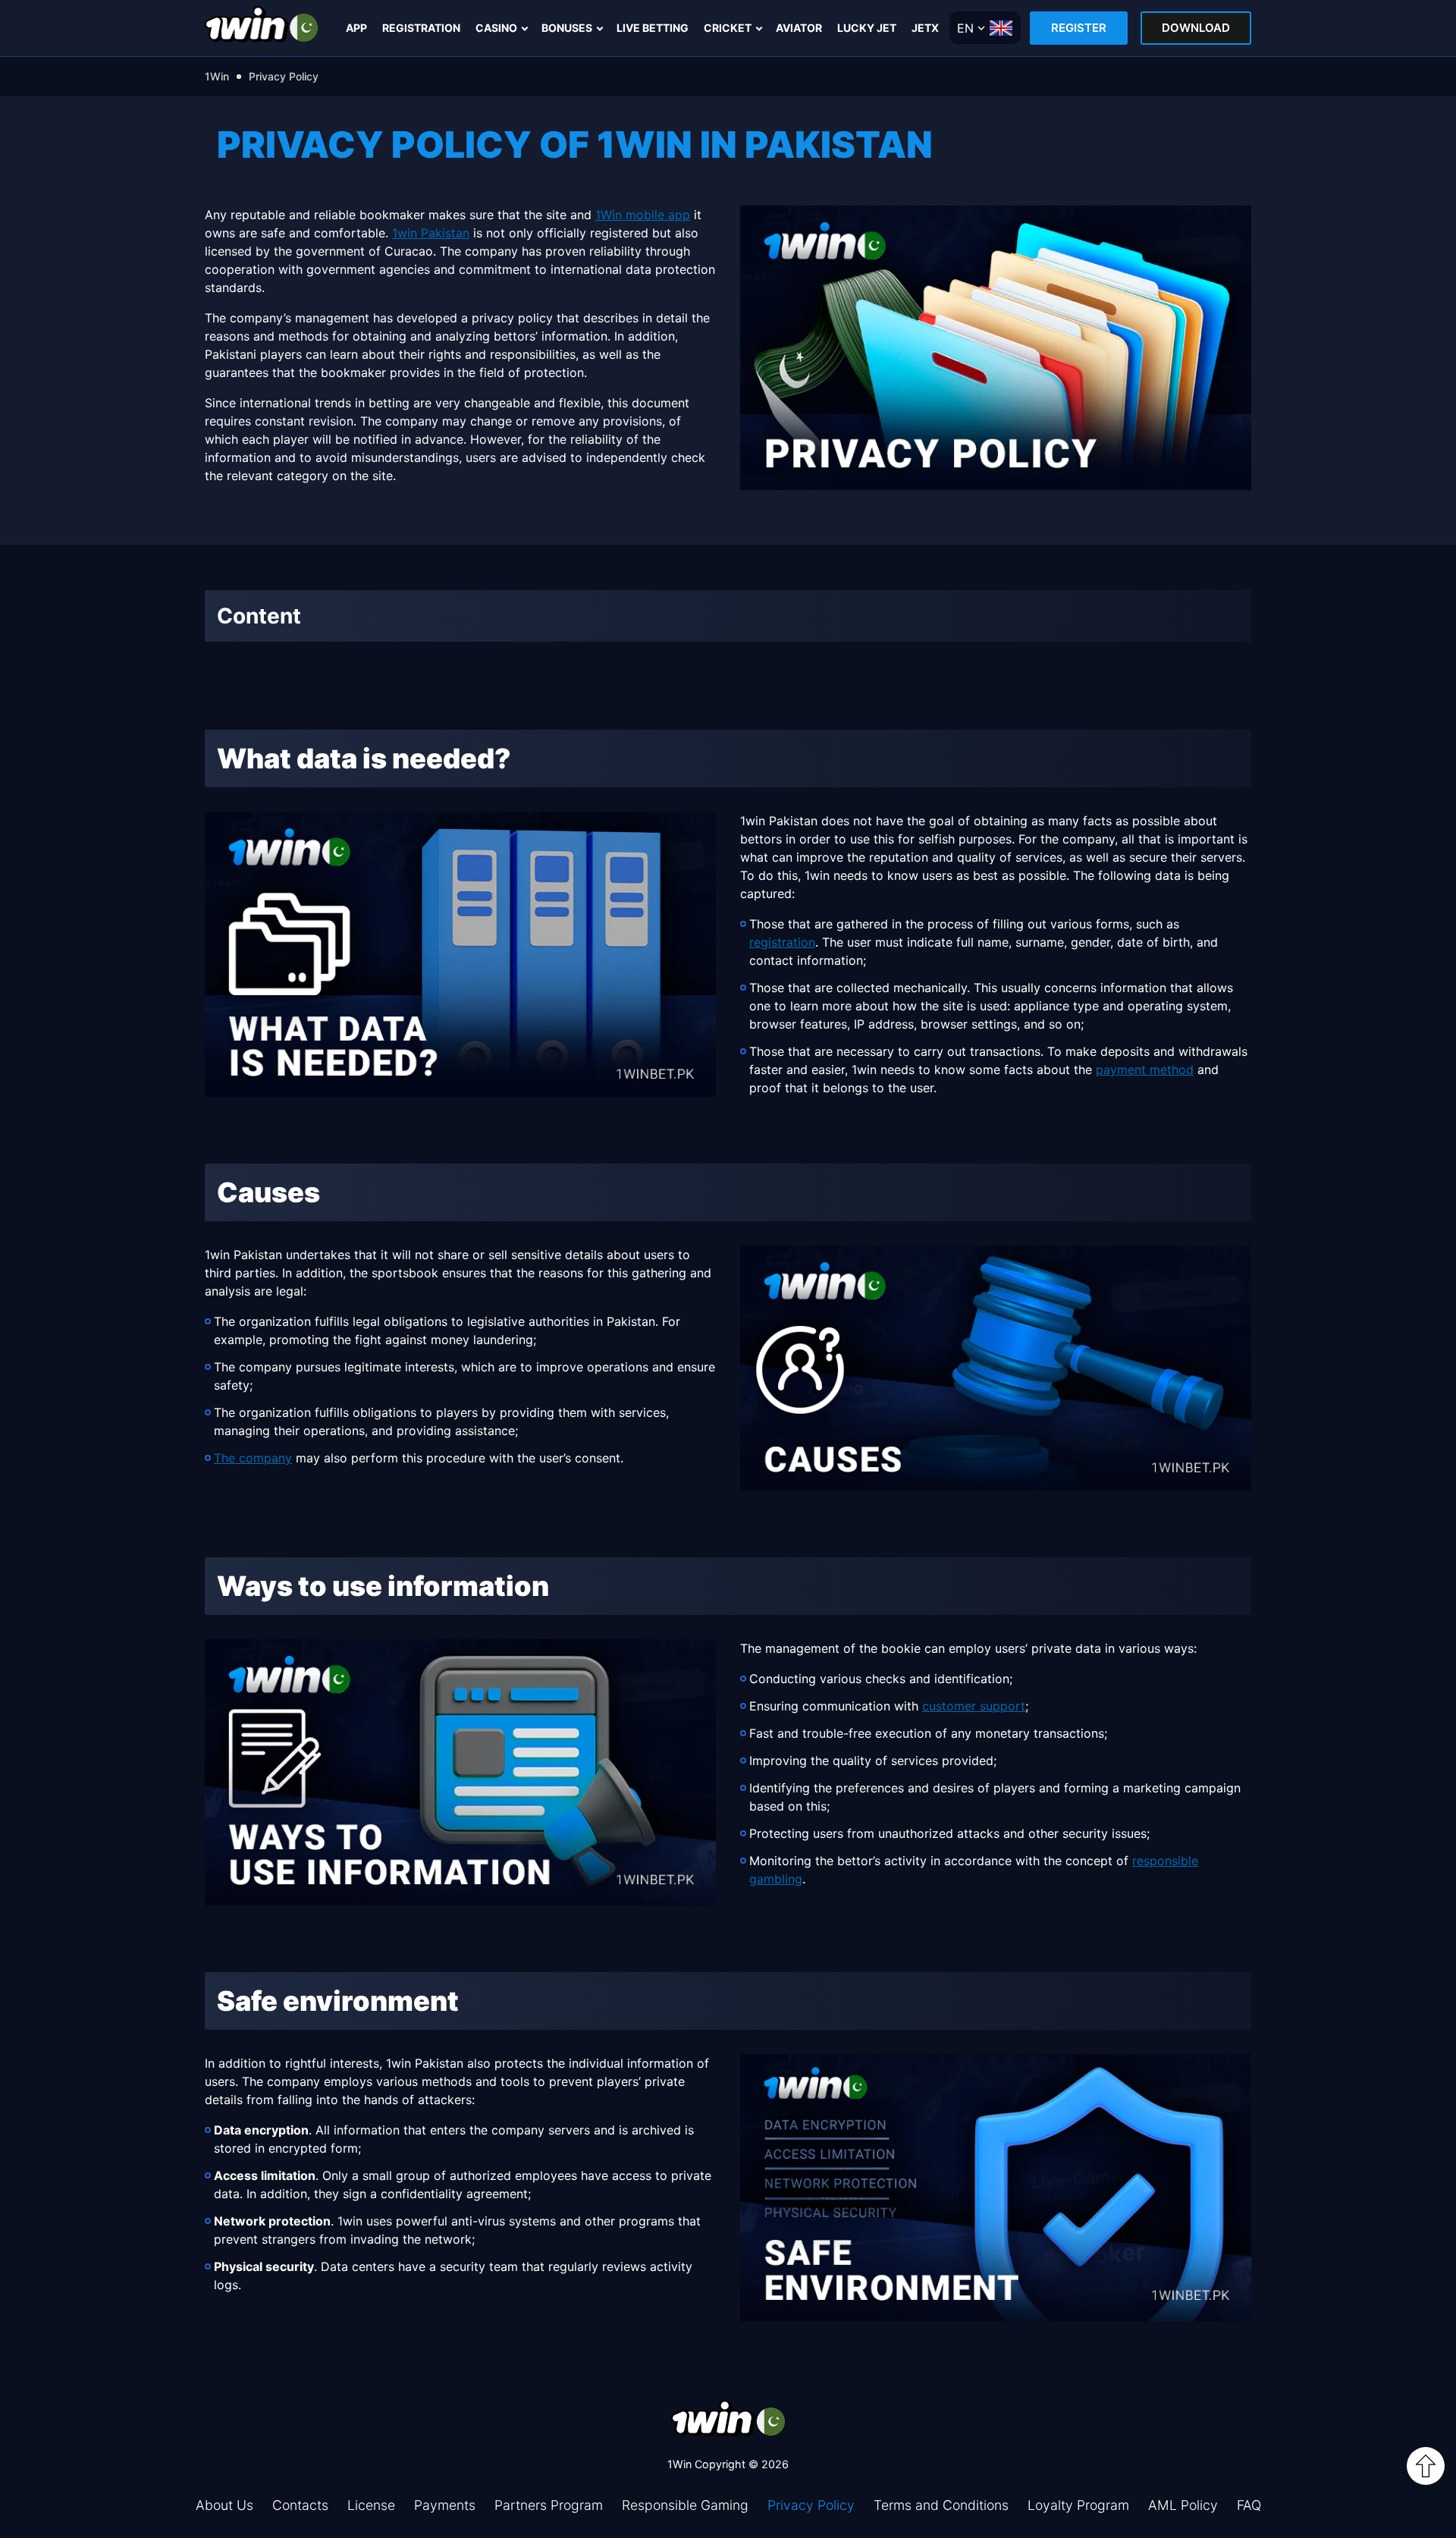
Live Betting (653, 28)
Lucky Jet (867, 28)
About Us (224, 2505)
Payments (445, 2505)
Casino (496, 28)
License (371, 2505)
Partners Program (549, 2505)
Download (1196, 28)
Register (1079, 28)
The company (253, 1458)
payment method (1145, 1070)
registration (782, 942)
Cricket (728, 28)
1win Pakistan (431, 233)
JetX (925, 28)
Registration (421, 28)
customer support (974, 1706)
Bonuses (567, 28)
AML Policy (1183, 2505)
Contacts (300, 2505)
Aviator (799, 28)
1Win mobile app (643, 215)
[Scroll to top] (1426, 2466)
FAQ (1249, 2505)
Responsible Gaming (685, 2505)
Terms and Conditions (941, 2505)
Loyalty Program (1078, 2505)
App (356, 28)
